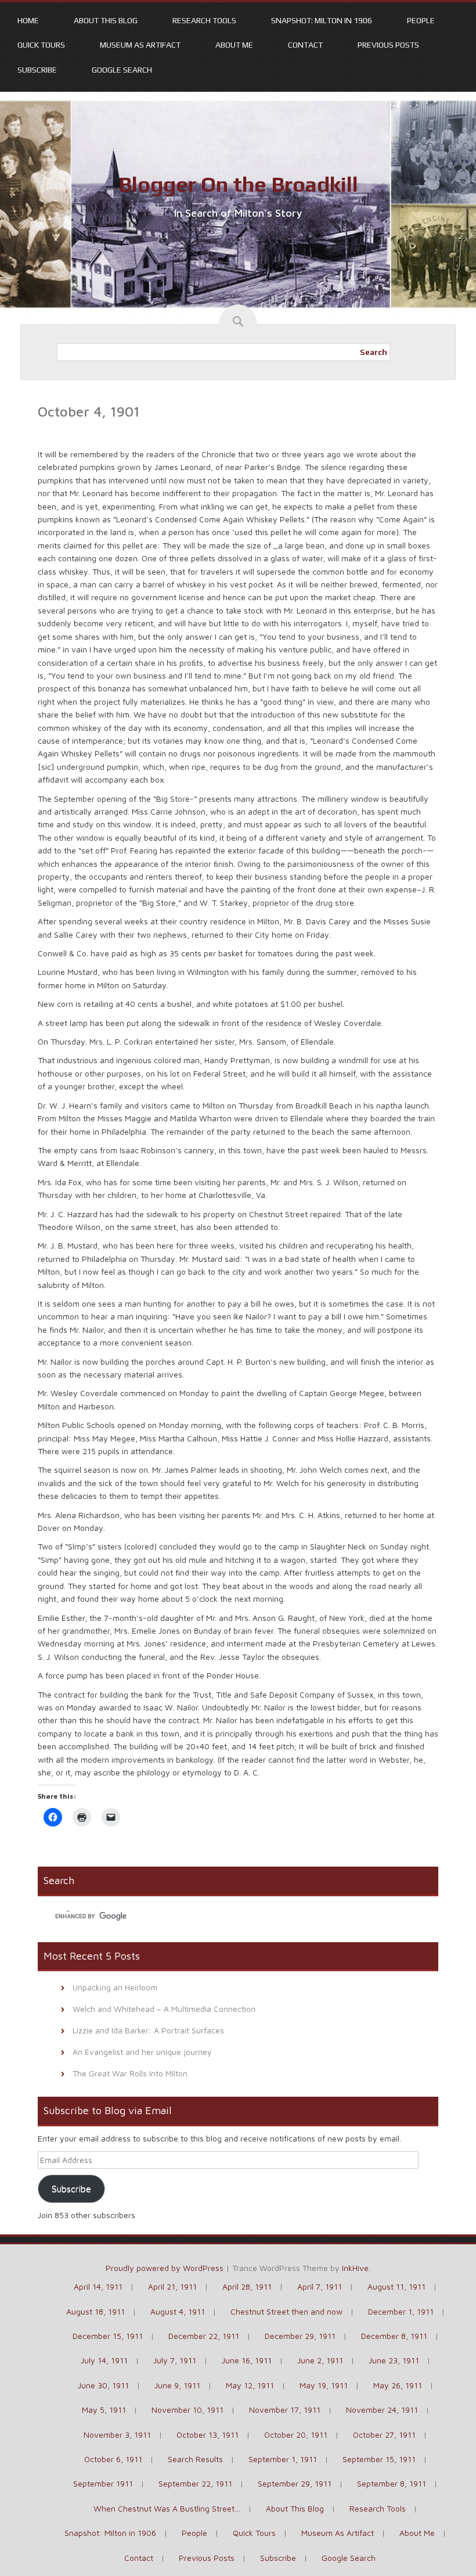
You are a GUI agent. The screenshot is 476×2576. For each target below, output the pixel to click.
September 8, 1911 (392, 2483)
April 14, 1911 (98, 2286)
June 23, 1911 (394, 2360)
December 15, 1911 (108, 2336)
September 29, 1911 (295, 2483)
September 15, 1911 (379, 2459)
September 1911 (103, 2483)
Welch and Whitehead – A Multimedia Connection (164, 2009)
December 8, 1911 (394, 2336)
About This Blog (106, 20)
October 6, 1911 (113, 2459)
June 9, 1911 (177, 2385)
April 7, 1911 (320, 2286)
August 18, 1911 (95, 2311)
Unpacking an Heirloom (115, 1987)
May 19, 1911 (324, 2385)
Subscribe (37, 70)
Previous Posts (388, 45)
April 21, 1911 (172, 2286)
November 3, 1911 (117, 2435)
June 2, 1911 (320, 2360)
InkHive (355, 2268)
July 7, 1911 (175, 2360)
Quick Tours (41, 45)
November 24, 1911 (382, 2410)
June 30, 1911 (103, 2385)
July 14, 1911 (104, 2360)
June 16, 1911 (247, 2360)
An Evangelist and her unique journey (142, 2052)
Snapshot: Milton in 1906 (322, 20)
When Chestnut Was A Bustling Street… (167, 2508)
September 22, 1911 (195, 2483)
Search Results (195, 2459)
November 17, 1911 (285, 2410)
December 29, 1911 (300, 2336)
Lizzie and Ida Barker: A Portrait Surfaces (148, 2030)
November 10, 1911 (187, 2410)
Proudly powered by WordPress (165, 2268)
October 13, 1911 (208, 2435)
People (421, 20)
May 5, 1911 (104, 2410)
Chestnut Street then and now (286, 2311)
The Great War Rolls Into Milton (130, 2073)
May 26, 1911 (398, 2385)
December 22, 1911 (204, 2336)
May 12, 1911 (250, 2385)
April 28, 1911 (247, 2286)
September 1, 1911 (283, 2459)
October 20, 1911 (296, 2435)
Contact (305, 45)
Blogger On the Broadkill (238, 184)
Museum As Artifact (140, 45)
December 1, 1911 (401, 2311)
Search (374, 352)
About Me (234, 45)
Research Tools (204, 20)
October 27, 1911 (384, 2435)
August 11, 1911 (396, 2286)
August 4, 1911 (178, 2311)
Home (28, 20)
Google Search (122, 70)
